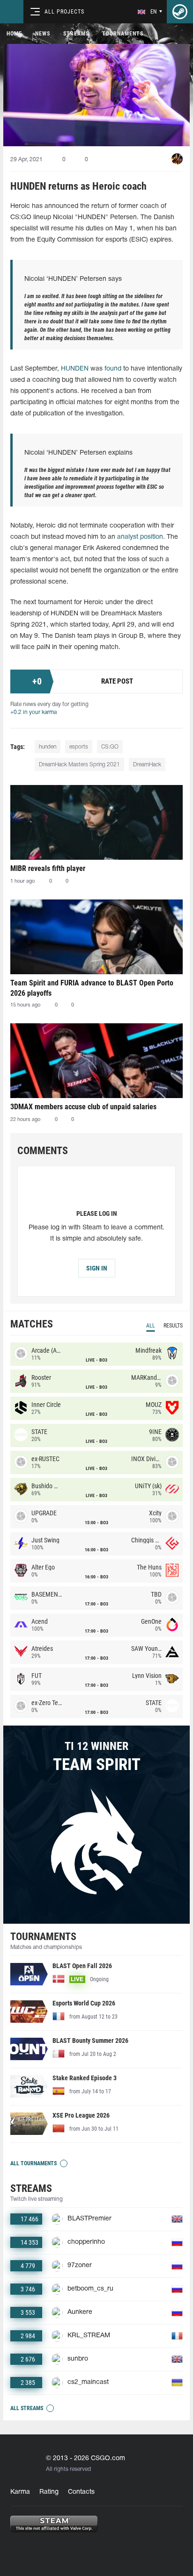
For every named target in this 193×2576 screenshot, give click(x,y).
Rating (49, 2492)
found (113, 369)
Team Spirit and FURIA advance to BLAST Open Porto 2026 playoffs (92, 988)
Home (14, 34)
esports (79, 747)
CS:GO (110, 747)
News (43, 34)
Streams (76, 34)
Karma (20, 2492)
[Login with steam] (180, 12)
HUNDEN (75, 369)
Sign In (97, 1268)
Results (173, 1326)
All (151, 1326)
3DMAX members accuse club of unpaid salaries (83, 1107)
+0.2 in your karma (33, 712)
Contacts (81, 2492)
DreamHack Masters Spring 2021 (79, 765)
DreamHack (147, 765)
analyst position (140, 537)
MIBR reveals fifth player (48, 868)
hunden (48, 747)
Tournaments (123, 34)
